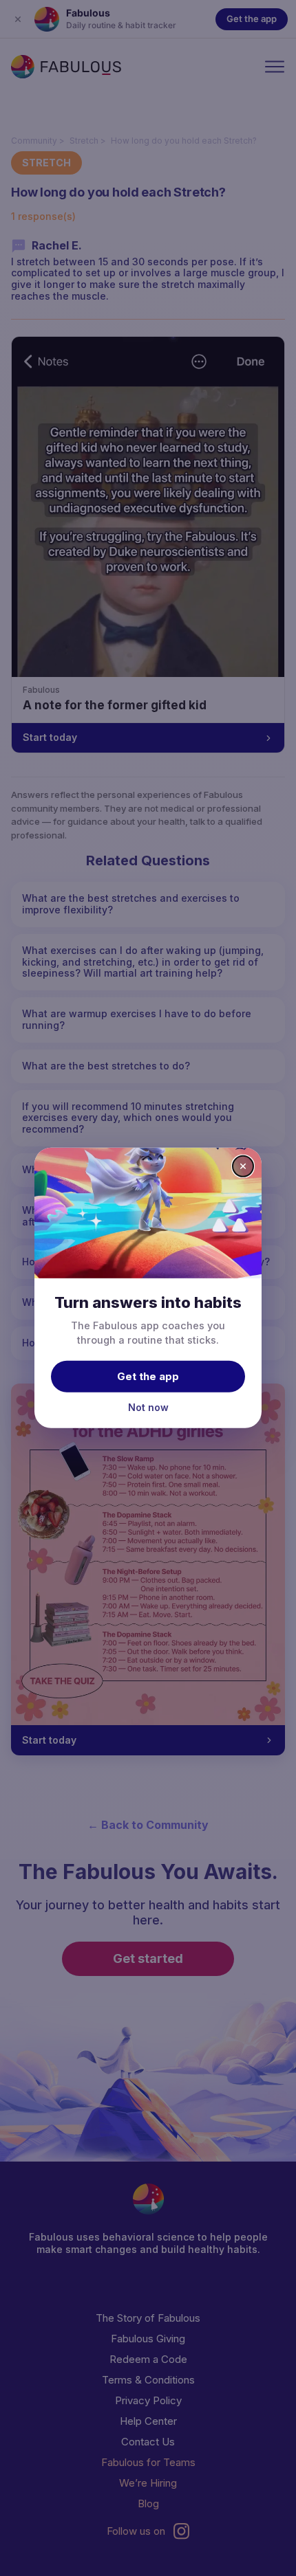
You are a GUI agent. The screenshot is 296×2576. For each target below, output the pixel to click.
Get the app (148, 1376)
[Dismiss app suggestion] (243, 1166)
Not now (148, 1407)
